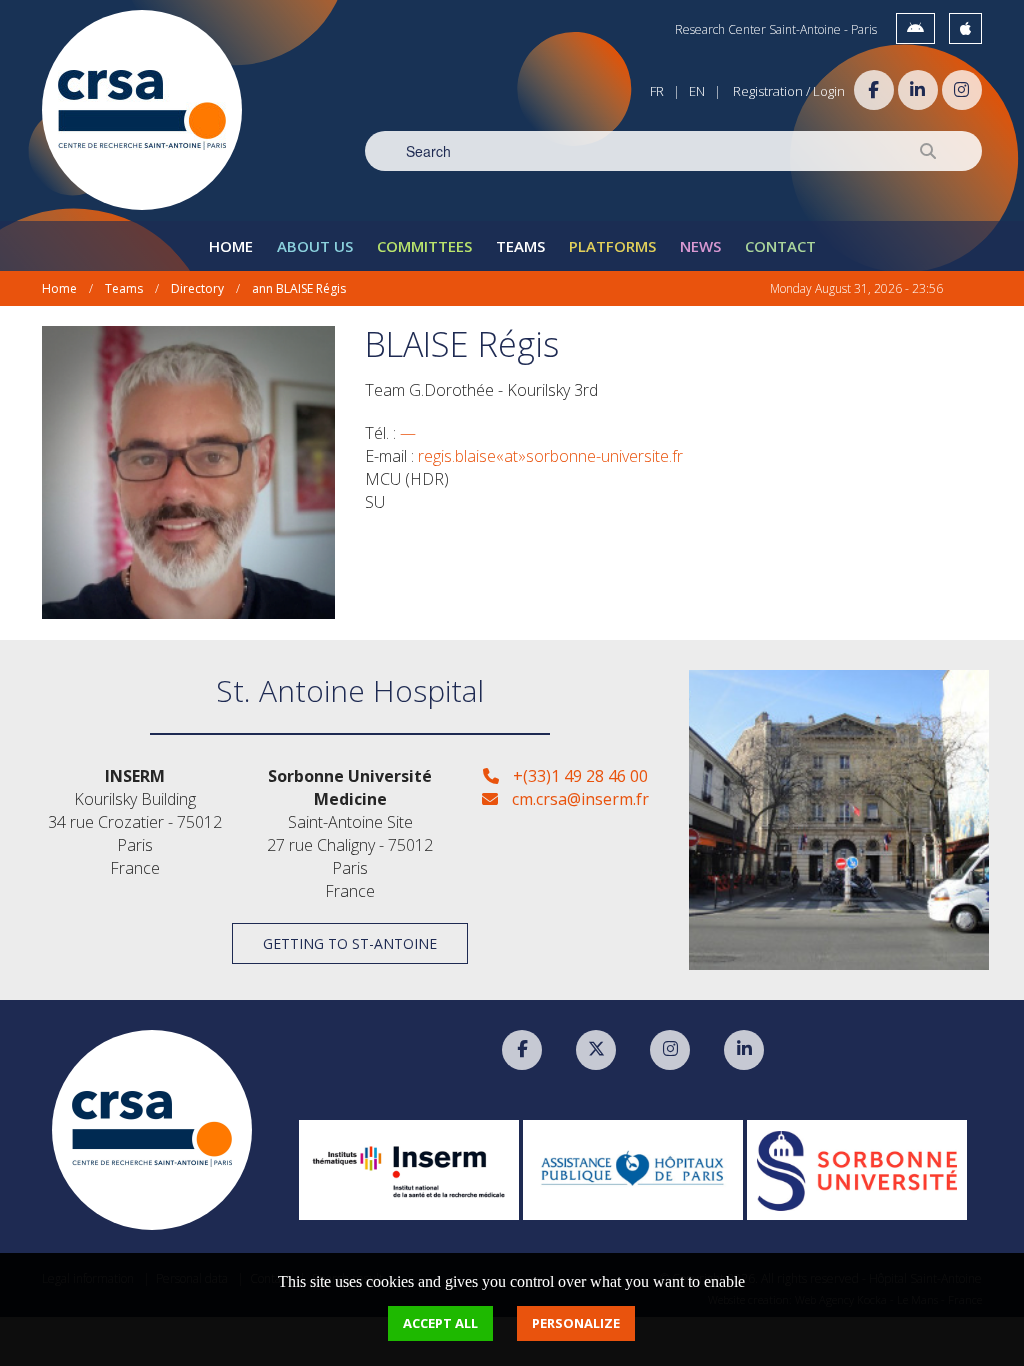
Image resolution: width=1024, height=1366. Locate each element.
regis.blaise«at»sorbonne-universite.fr (550, 456)
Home (231, 246)
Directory (197, 288)
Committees (424, 246)
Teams (520, 246)
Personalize (576, 1323)
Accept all (440, 1323)
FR (657, 91)
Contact (780, 246)
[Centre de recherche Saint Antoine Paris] (142, 110)
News (700, 246)
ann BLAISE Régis (299, 288)
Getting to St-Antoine (350, 943)
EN (697, 91)
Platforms (612, 246)
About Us (315, 246)
